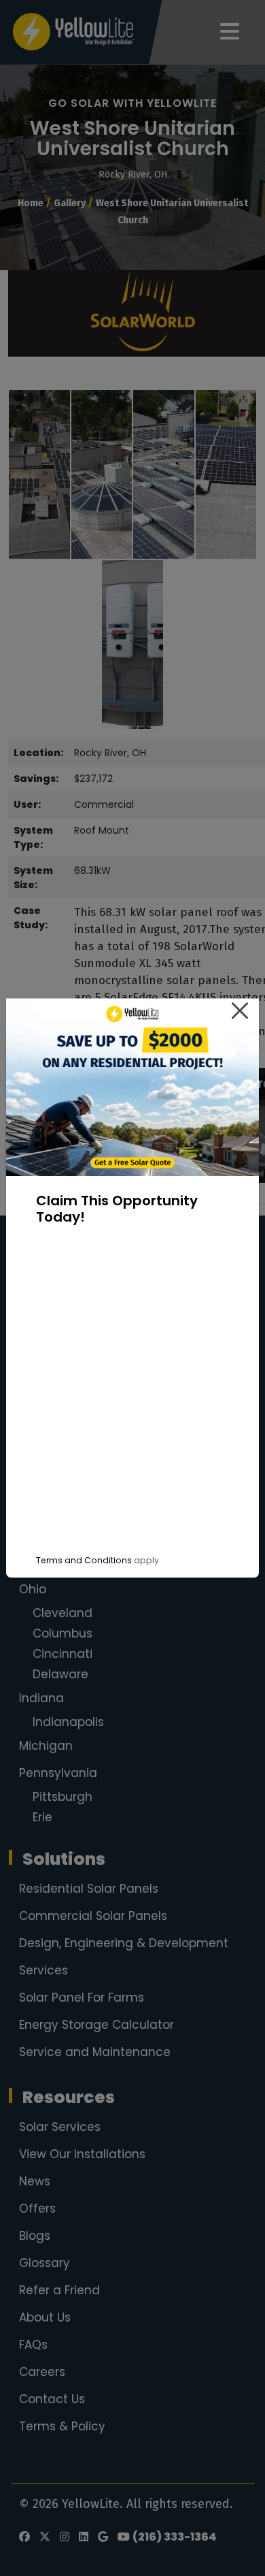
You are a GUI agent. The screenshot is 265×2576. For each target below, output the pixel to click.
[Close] (240, 1011)
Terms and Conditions (84, 1560)
